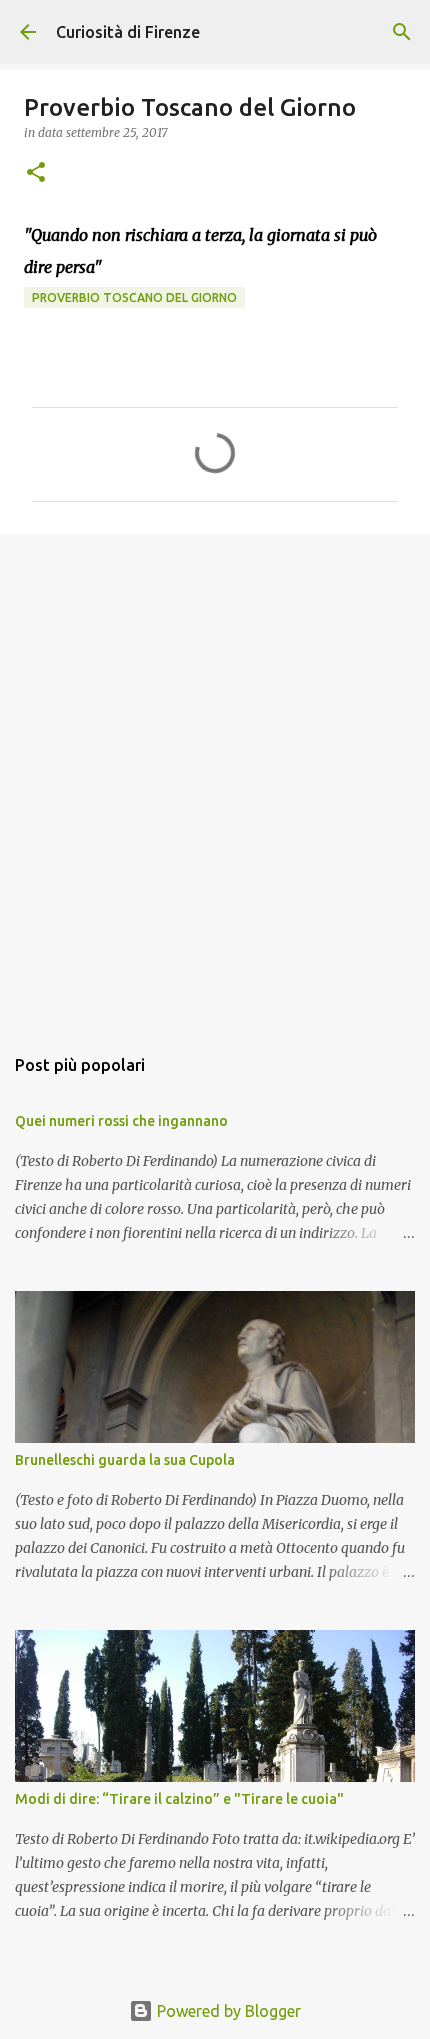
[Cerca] (402, 32)
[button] (36, 173)
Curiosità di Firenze (128, 32)
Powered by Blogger (227, 2011)
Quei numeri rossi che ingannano (121, 1121)
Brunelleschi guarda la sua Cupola (125, 1460)
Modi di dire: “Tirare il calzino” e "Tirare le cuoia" (179, 1799)
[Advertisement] (215, 779)
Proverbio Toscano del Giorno (134, 297)
